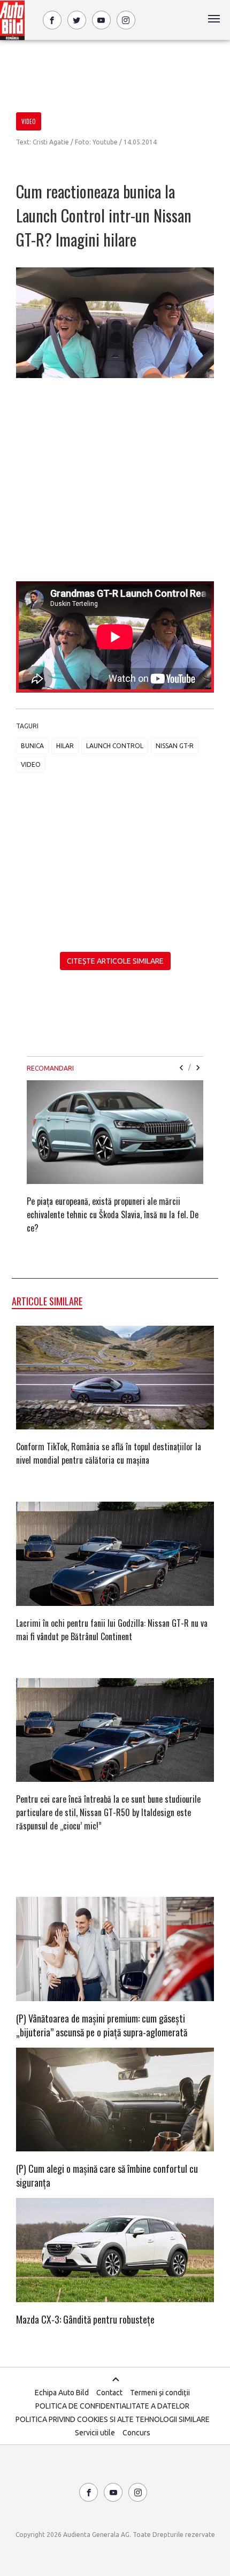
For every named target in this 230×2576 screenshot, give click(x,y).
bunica (32, 746)
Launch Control (115, 746)
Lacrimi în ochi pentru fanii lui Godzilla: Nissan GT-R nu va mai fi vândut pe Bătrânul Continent (112, 1630)
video (31, 764)
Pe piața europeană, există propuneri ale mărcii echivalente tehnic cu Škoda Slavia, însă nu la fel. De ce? (113, 1214)
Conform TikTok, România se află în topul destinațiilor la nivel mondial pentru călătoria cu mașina (109, 1453)
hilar (65, 746)
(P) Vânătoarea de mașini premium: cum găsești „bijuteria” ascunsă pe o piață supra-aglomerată (102, 2025)
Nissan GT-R (175, 746)
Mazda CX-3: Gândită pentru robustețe (85, 2319)
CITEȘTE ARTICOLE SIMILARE (115, 961)
